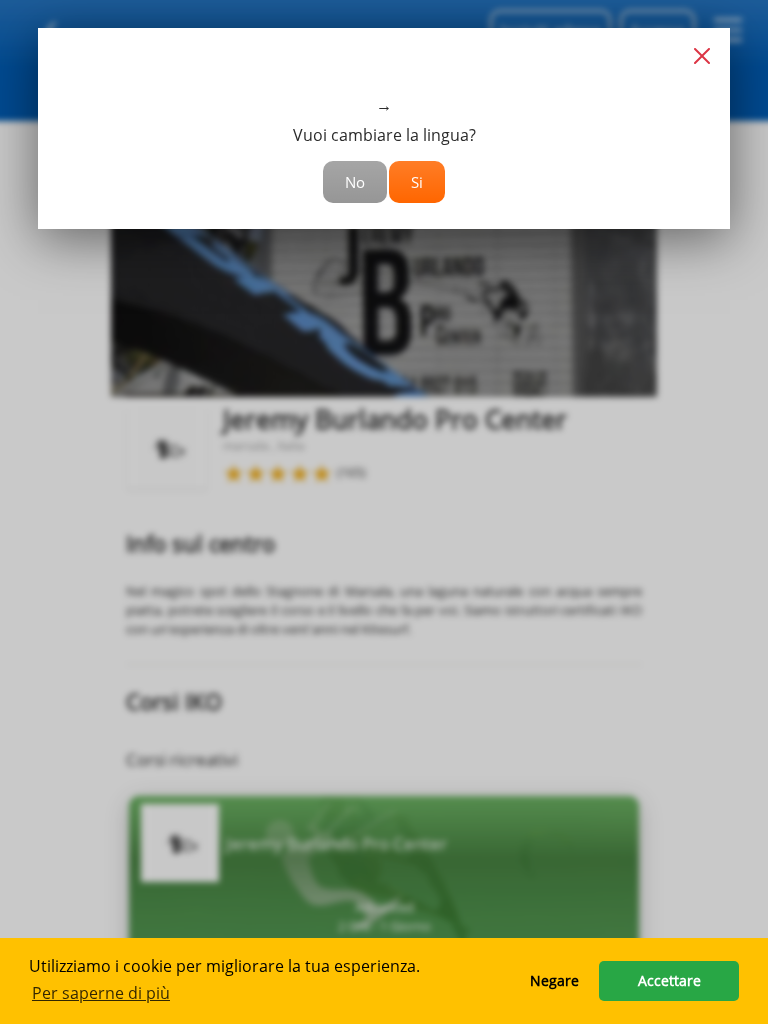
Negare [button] (554, 980)
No (355, 182)
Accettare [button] (669, 980)
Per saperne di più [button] (101, 993)
